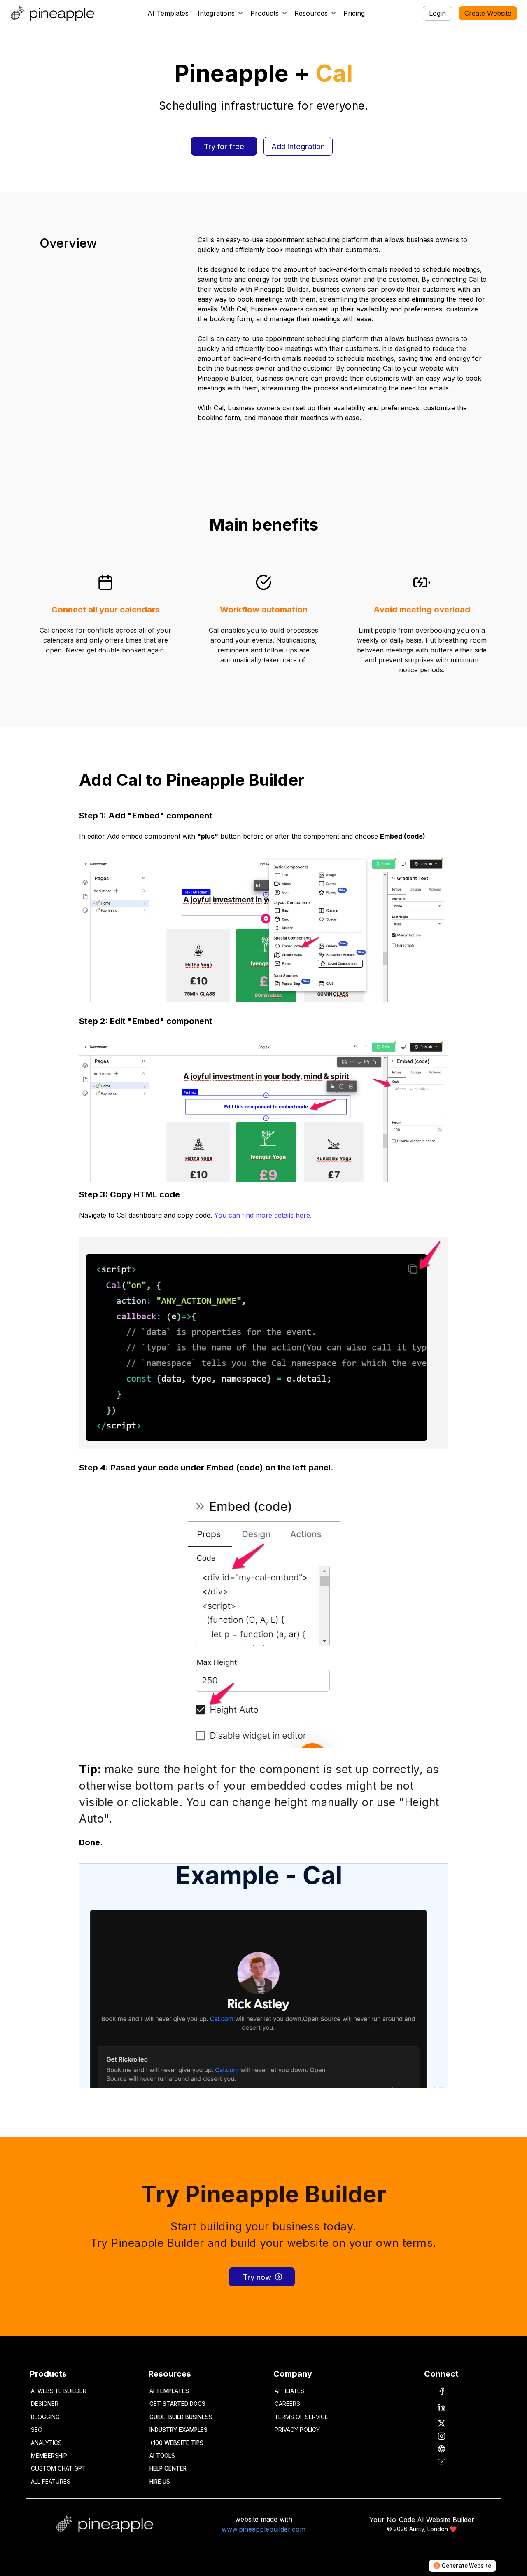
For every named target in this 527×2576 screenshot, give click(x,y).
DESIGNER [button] (45, 2404)
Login (437, 13)
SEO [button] (37, 2430)
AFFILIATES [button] (289, 2391)
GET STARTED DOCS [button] (177, 2404)
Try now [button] (257, 2277)
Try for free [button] (224, 146)
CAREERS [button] (287, 2404)
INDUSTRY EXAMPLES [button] (178, 2430)
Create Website (488, 13)
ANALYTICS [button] (46, 2443)
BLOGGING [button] (45, 2417)
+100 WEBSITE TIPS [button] (176, 2443)
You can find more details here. (263, 1215)
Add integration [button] (298, 146)
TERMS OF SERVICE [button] (301, 2417)
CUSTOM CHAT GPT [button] (58, 2468)
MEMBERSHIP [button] (49, 2456)
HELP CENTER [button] (168, 2468)
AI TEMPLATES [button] (169, 2391)
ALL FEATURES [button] (51, 2482)
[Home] (54, 13)
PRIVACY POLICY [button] (297, 2430)
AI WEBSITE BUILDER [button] (59, 2391)
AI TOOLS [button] (162, 2456)
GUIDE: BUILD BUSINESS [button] (181, 2417)
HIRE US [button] (160, 2482)
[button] (221, 13)
